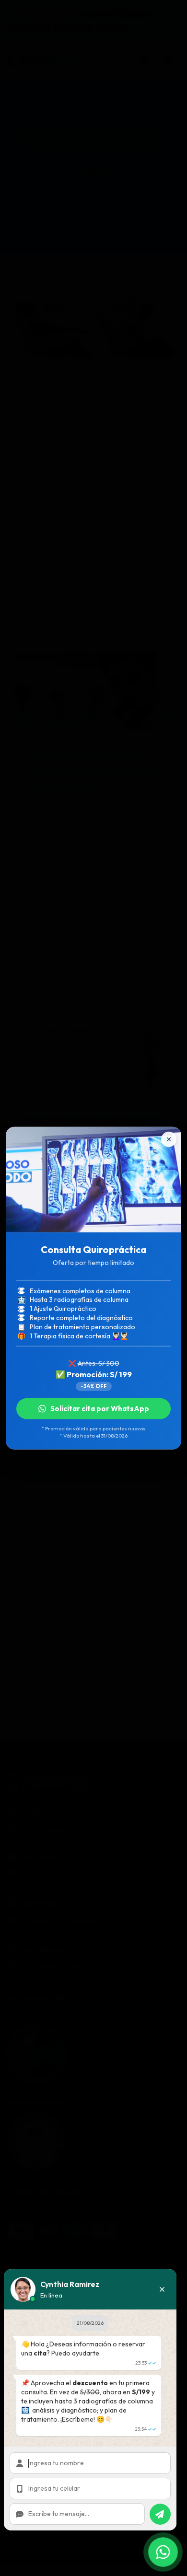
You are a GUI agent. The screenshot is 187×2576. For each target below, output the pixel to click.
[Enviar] (160, 2514)
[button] (162, 2289)
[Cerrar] (169, 1139)
